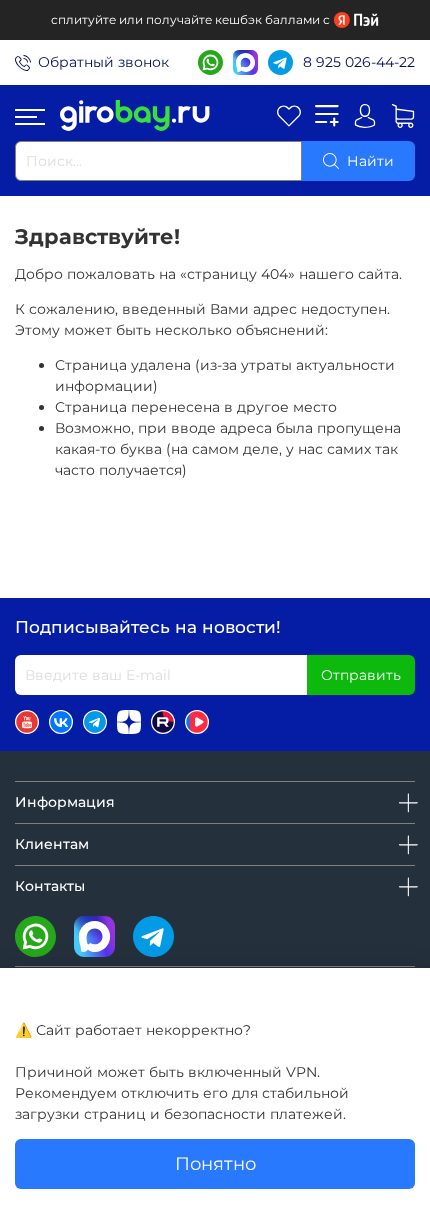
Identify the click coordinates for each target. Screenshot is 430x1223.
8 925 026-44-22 (359, 62)
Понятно (215, 1163)
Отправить (361, 675)
